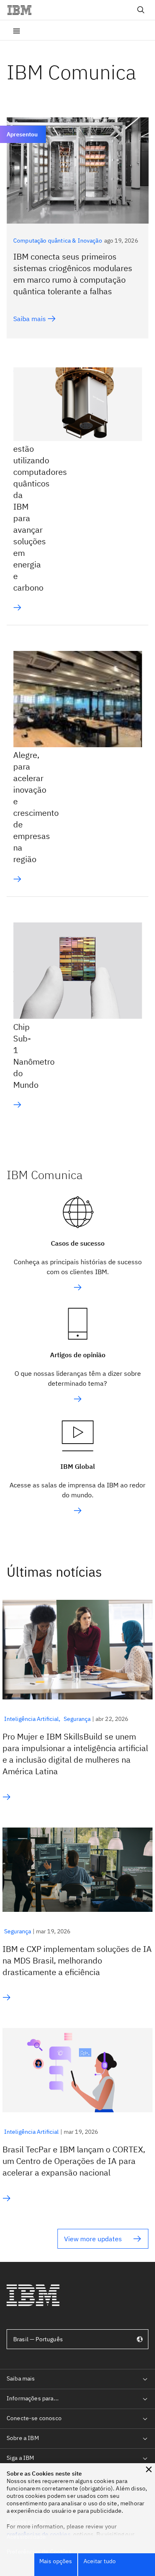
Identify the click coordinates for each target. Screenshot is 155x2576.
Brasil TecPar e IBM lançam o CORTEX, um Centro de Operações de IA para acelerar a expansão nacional (74, 2161)
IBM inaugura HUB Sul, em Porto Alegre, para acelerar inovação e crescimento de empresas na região (36, 772)
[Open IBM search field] (141, 10)
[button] (149, 2469)
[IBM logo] (23, 10)
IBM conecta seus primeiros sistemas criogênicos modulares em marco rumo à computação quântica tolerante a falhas (73, 274)
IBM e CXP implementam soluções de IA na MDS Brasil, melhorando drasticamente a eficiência (77, 1960)
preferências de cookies (39, 2534)
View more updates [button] (93, 2239)
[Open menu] (17, 30)
